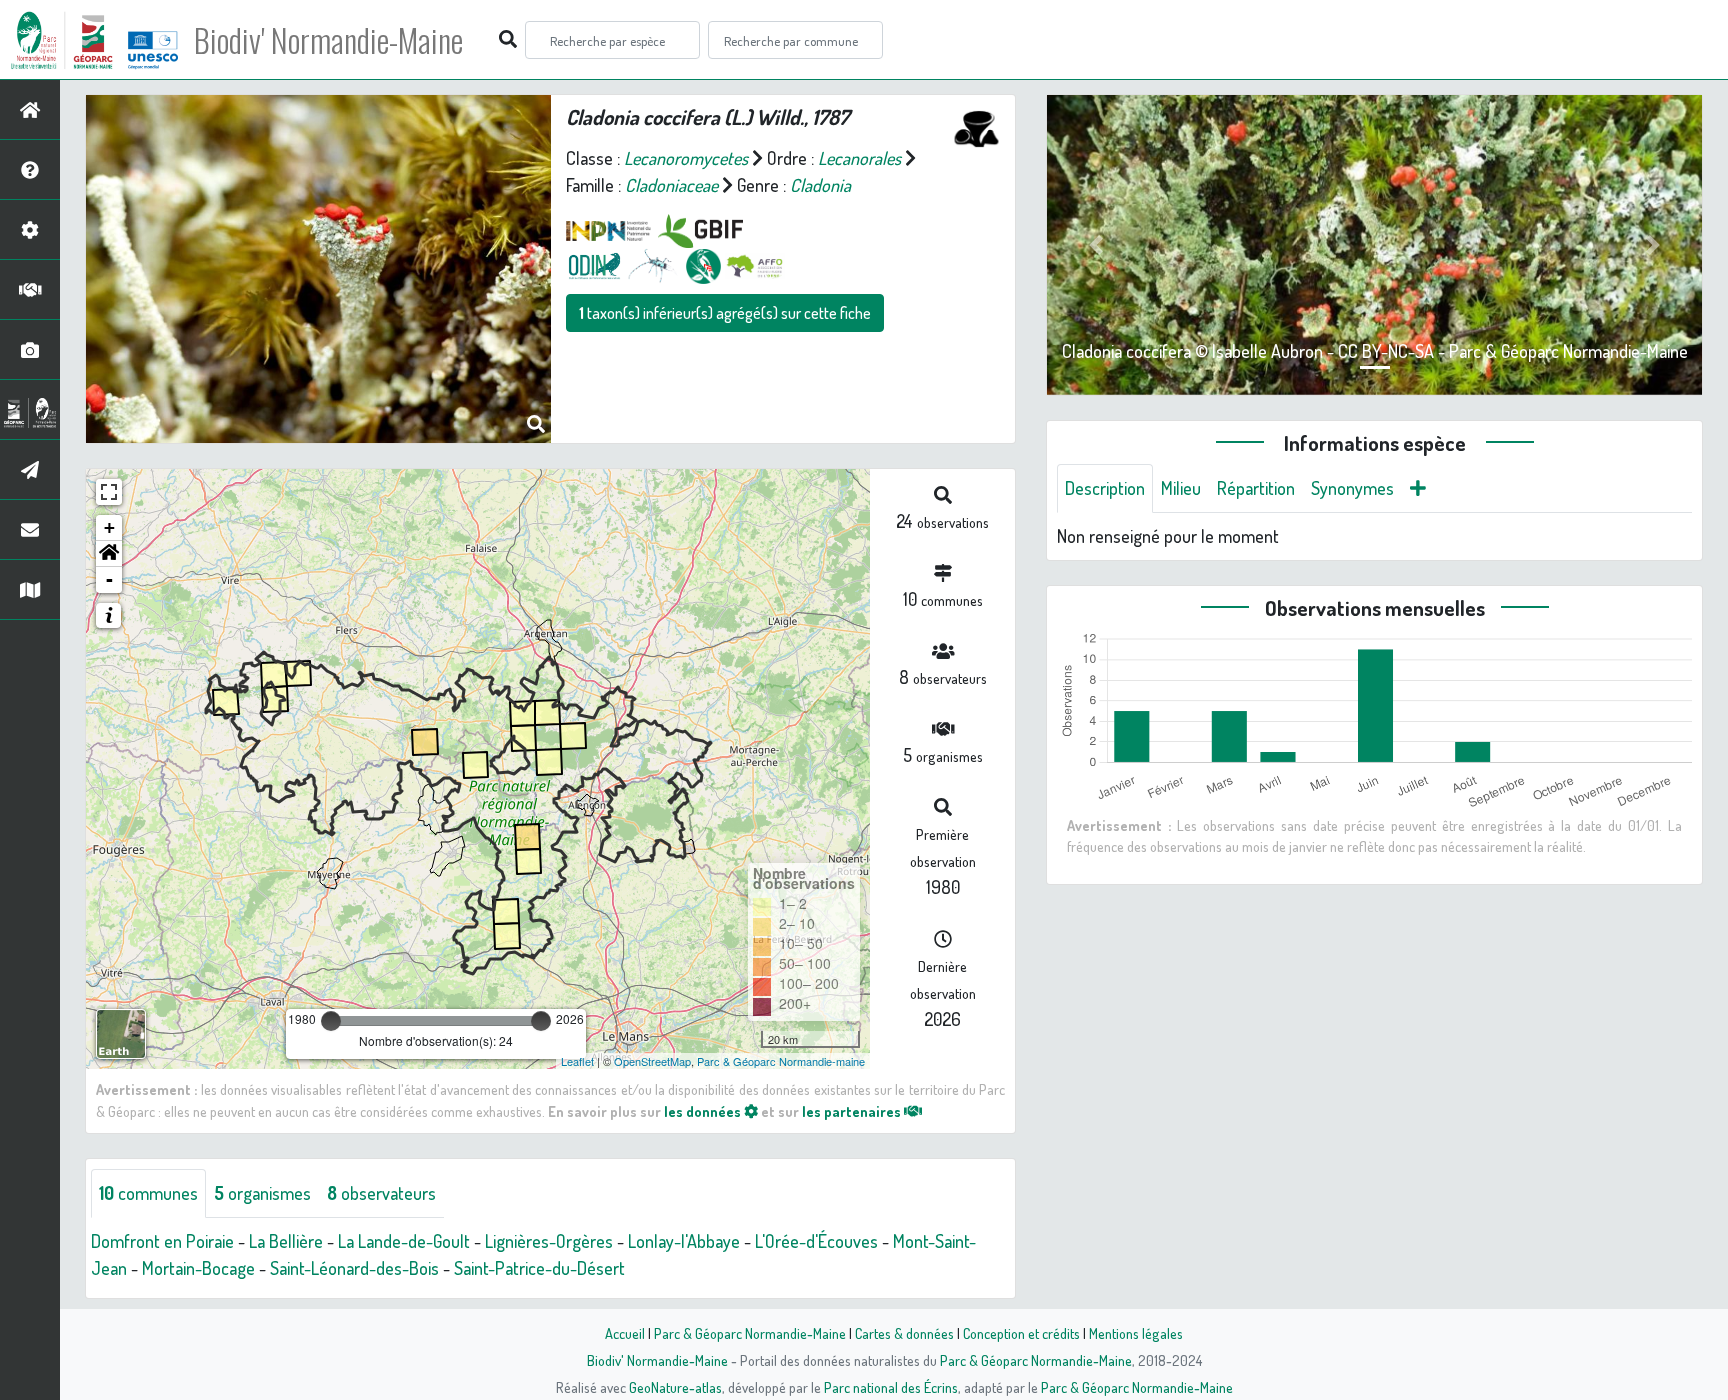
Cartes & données (904, 1333)
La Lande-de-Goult (404, 1241)
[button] (109, 554)
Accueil (625, 1333)
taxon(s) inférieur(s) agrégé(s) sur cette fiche (725, 313)
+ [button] (109, 527)
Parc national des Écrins (891, 1387)
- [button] (109, 579)
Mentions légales (1136, 1333)
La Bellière (286, 1241)
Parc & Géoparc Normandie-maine (781, 1061)
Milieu (1181, 488)
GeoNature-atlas (675, 1387)
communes (148, 1193)
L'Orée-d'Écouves (816, 1241)
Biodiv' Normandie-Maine (328, 40)
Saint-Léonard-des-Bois (354, 1268)
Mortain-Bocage (198, 1268)
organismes (262, 1193)
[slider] (331, 1021)
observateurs (381, 1193)
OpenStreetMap (652, 1061)
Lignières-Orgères (549, 1241)
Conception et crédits (1021, 1333)
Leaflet (577, 1061)
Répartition (1256, 488)
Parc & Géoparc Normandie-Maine (750, 1333)
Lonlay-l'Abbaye (684, 1241)
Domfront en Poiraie (162, 1241)
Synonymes (1352, 488)
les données (704, 1111)
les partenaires (853, 1111)
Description (1105, 488)
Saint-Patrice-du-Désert (539, 1268)
